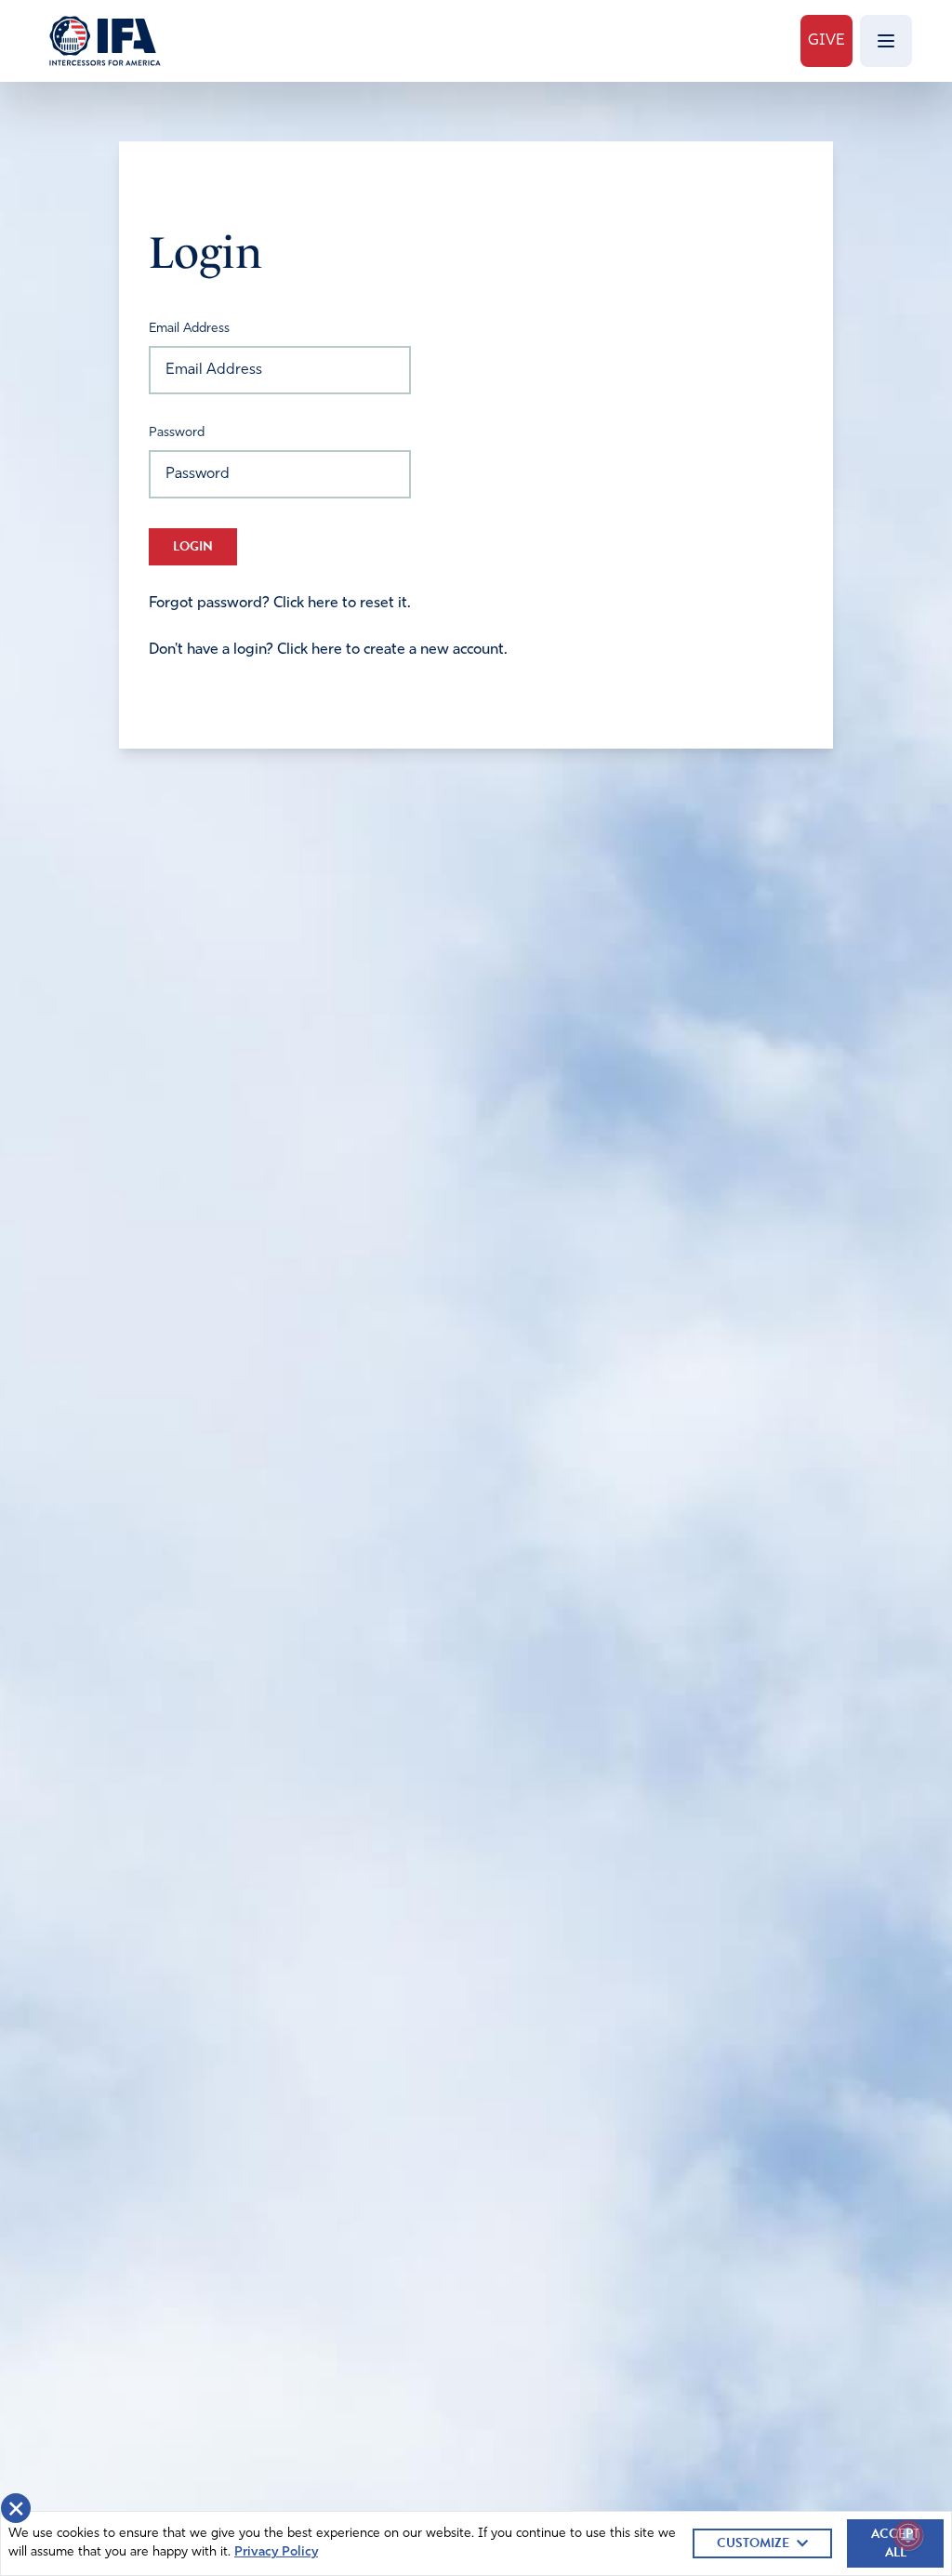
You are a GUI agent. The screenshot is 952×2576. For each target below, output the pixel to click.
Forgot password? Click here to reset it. (280, 604)
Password (177, 433)
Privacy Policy (276, 2552)
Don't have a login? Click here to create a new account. (328, 650)
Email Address (189, 329)
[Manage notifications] (908, 2535)
